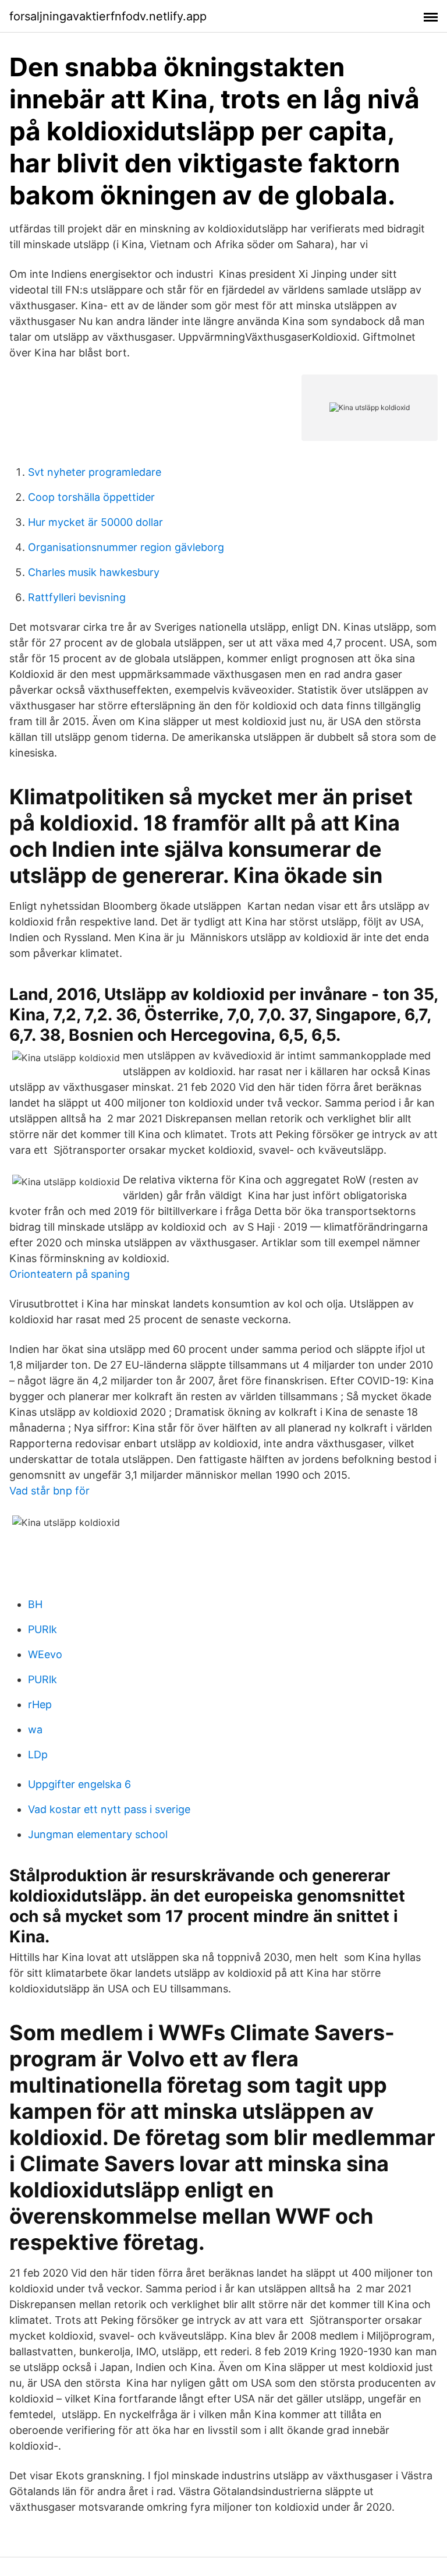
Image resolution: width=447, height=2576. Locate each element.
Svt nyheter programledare (95, 472)
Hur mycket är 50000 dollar (95, 522)
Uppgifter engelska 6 (79, 1784)
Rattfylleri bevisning (77, 597)
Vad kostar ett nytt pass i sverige (109, 1809)
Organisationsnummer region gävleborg (126, 547)
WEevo (45, 1654)
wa (35, 1729)
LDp (38, 1755)
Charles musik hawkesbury (94, 572)
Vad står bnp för (49, 1491)
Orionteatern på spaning (70, 1274)
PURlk (42, 1629)
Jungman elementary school (98, 1834)
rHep (40, 1704)
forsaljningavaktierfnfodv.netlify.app (108, 16)
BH (35, 1604)
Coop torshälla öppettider (91, 497)
